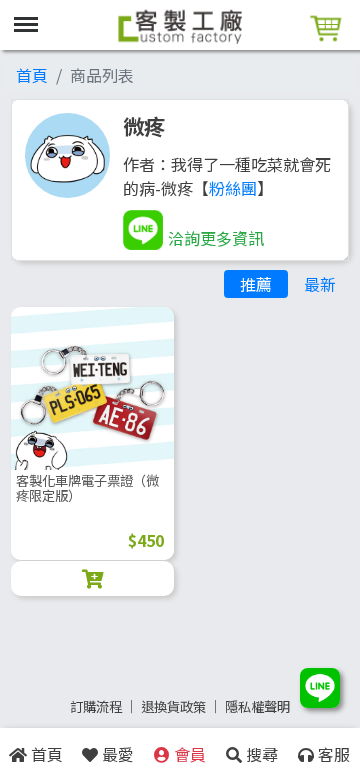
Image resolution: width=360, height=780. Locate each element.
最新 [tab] (320, 284)
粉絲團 (233, 188)
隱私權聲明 (257, 706)
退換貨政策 (173, 706)
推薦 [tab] (256, 284)
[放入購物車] (92, 578)
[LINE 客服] (320, 690)
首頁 (32, 75)
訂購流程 (96, 706)
